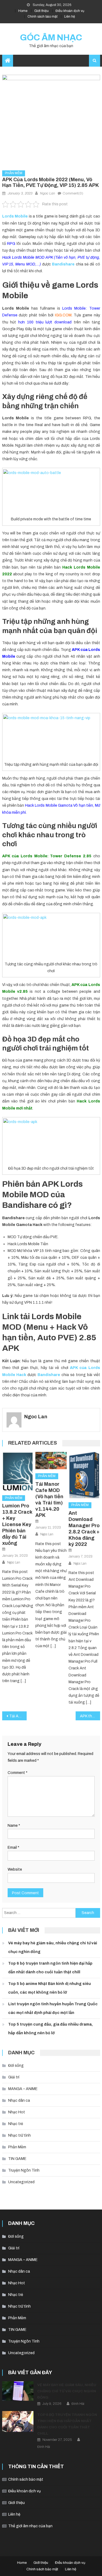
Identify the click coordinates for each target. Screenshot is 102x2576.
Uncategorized (21, 2182)
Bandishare (49, 1375)
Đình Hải (78, 2404)
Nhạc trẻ (16, 2124)
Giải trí (14, 2077)
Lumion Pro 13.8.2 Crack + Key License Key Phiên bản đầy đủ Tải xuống (17, 1524)
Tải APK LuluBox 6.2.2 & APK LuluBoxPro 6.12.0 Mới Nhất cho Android (18, 1716)
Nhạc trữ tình (19, 2135)
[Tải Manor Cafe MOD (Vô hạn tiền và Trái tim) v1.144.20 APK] (51, 1461)
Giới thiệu (41, 11)
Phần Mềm (14, 173)
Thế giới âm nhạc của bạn (30, 2526)
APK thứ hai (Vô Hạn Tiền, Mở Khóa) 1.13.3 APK (90, 1716)
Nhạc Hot (17, 2112)
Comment (18, 1773)
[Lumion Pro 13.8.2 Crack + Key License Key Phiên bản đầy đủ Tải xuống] (18, 1472)
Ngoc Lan (47, 193)
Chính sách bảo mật (42, 17)
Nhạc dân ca (19, 2100)
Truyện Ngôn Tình (24, 2170)
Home (23, 11)
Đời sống (16, 2066)
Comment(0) (73, 193)
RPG (11, 244)
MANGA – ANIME (23, 2089)
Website (15, 1869)
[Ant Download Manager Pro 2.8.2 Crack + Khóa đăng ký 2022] (84, 1475)
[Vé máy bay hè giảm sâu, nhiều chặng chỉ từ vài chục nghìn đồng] (18, 2391)
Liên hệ (70, 17)
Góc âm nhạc (51, 38)
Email (13, 1847)
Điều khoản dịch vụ (70, 11)
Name (14, 1826)
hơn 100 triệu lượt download (45, 322)
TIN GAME (17, 2159)
